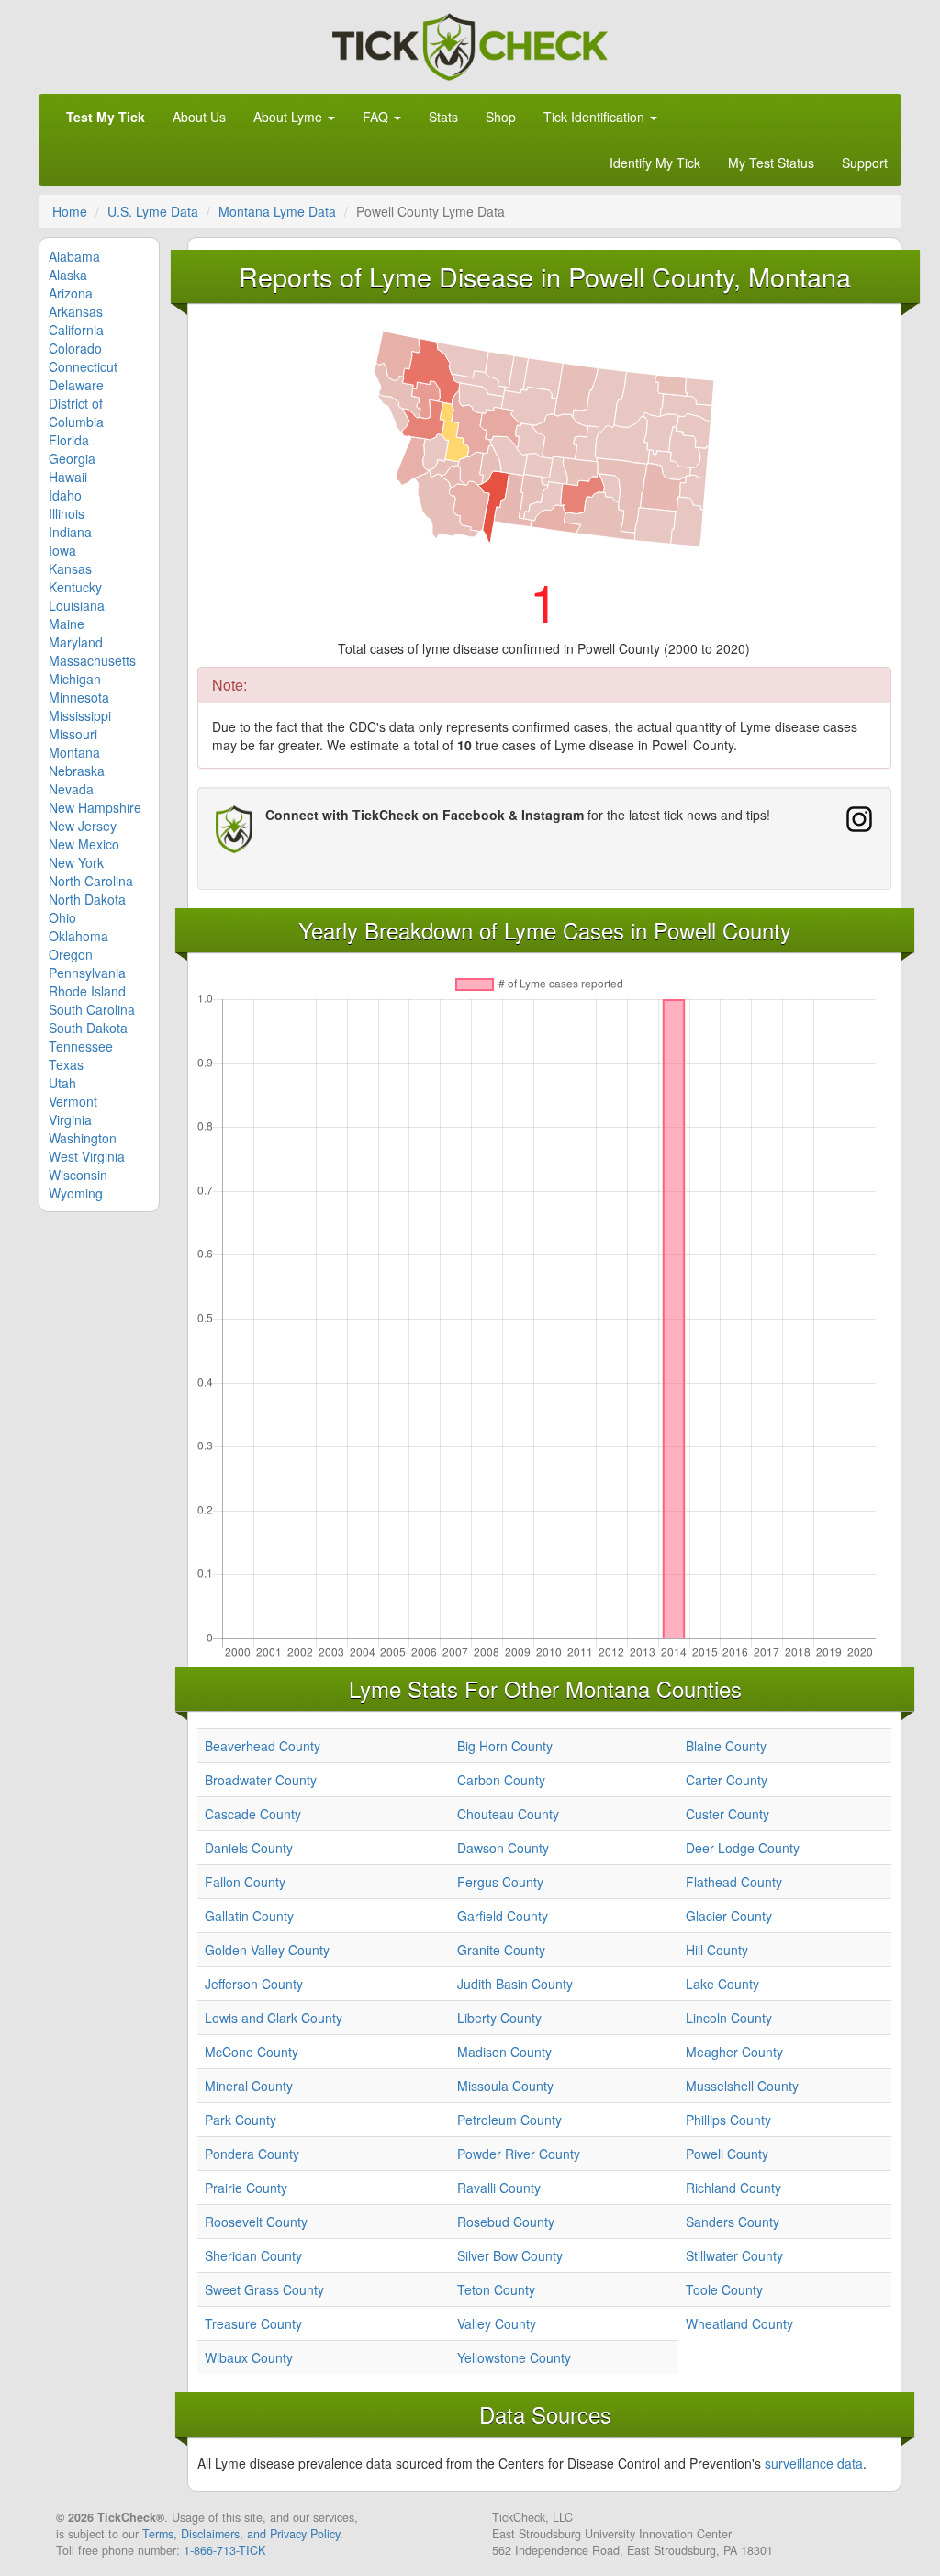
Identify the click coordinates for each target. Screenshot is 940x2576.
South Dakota (88, 1028)
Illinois (67, 513)
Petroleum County (509, 2120)
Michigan (75, 679)
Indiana (70, 532)
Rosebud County (506, 2222)
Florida (69, 440)
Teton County (496, 2289)
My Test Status (771, 163)
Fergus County (500, 1882)
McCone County (252, 2052)
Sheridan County (253, 2255)
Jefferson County (254, 1984)
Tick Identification (596, 117)
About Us (199, 117)
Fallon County (245, 1882)
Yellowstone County (514, 2357)
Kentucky (75, 587)
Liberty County (499, 2018)
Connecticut (83, 366)
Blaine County (726, 1746)
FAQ (377, 117)
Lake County (722, 1984)
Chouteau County (508, 1814)
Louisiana (77, 605)
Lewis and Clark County (274, 2018)
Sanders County (733, 2222)
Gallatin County (249, 1916)
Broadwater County (261, 1780)
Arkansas (76, 311)
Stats (443, 117)
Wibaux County (249, 2357)
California (76, 330)
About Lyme (290, 117)
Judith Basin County (515, 1984)
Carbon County (501, 1780)
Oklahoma (78, 936)
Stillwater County (734, 2255)
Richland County (733, 2188)
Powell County (727, 2154)
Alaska (68, 275)
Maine (67, 624)
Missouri (73, 734)
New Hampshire (95, 807)
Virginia (70, 1119)
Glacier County (729, 1916)
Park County (241, 2120)
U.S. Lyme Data (153, 211)
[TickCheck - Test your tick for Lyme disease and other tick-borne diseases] (470, 44)
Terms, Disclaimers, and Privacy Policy (241, 2534)
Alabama (74, 256)
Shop (501, 117)
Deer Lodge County (743, 1848)
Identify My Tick (655, 163)
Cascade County (253, 1814)
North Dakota (87, 899)
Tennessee (81, 1046)
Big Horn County (505, 1746)
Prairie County (246, 2188)
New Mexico (84, 844)
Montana (74, 752)
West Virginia (87, 1156)
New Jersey (83, 826)
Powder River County (519, 2154)
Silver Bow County (510, 2255)
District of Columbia (76, 412)
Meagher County (734, 2052)
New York (76, 862)
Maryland (76, 642)
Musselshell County (742, 2086)
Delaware (76, 385)
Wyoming (76, 1193)
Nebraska (77, 771)
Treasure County (253, 2323)
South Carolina (92, 1009)
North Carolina (91, 881)
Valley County (497, 2323)
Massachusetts (92, 660)
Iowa (62, 550)
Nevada (71, 789)
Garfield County (503, 1916)
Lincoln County (729, 2018)
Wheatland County (739, 2323)
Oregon (71, 954)
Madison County (504, 2052)
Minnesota (79, 697)
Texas (66, 1064)
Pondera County (252, 2154)
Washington (83, 1138)
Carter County (727, 1780)
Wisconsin (78, 1175)
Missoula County (505, 2086)
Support (865, 163)
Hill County (717, 1950)
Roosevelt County (256, 2222)
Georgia (72, 458)
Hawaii (68, 477)
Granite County (501, 1950)
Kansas (70, 568)
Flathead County (734, 1882)
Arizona (71, 293)
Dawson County (503, 1848)
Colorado (75, 348)
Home (70, 211)
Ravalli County (499, 2188)
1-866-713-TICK (224, 2550)
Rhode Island (87, 991)
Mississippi (80, 715)
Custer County (727, 1814)
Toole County (724, 2289)
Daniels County (249, 1848)
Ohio (62, 917)
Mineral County (249, 2086)
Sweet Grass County (264, 2289)
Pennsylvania (87, 973)
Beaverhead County (263, 1746)
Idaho (65, 495)
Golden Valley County (267, 1950)
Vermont (73, 1101)
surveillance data (814, 2463)
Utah (62, 1083)
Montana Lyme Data (277, 211)
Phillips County (728, 2120)
